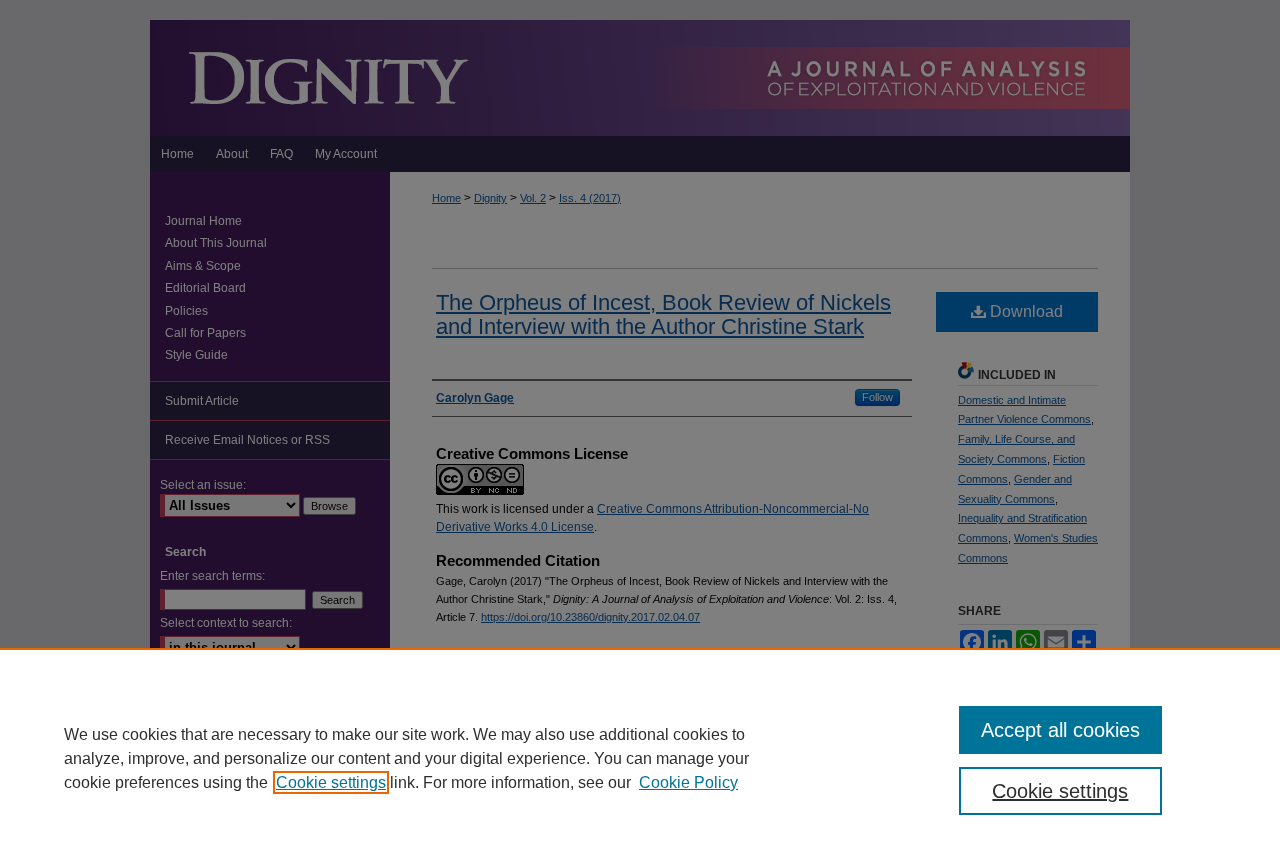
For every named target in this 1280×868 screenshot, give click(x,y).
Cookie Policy (688, 782)
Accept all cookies (1060, 730)
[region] (640, 758)
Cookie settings (331, 782)
